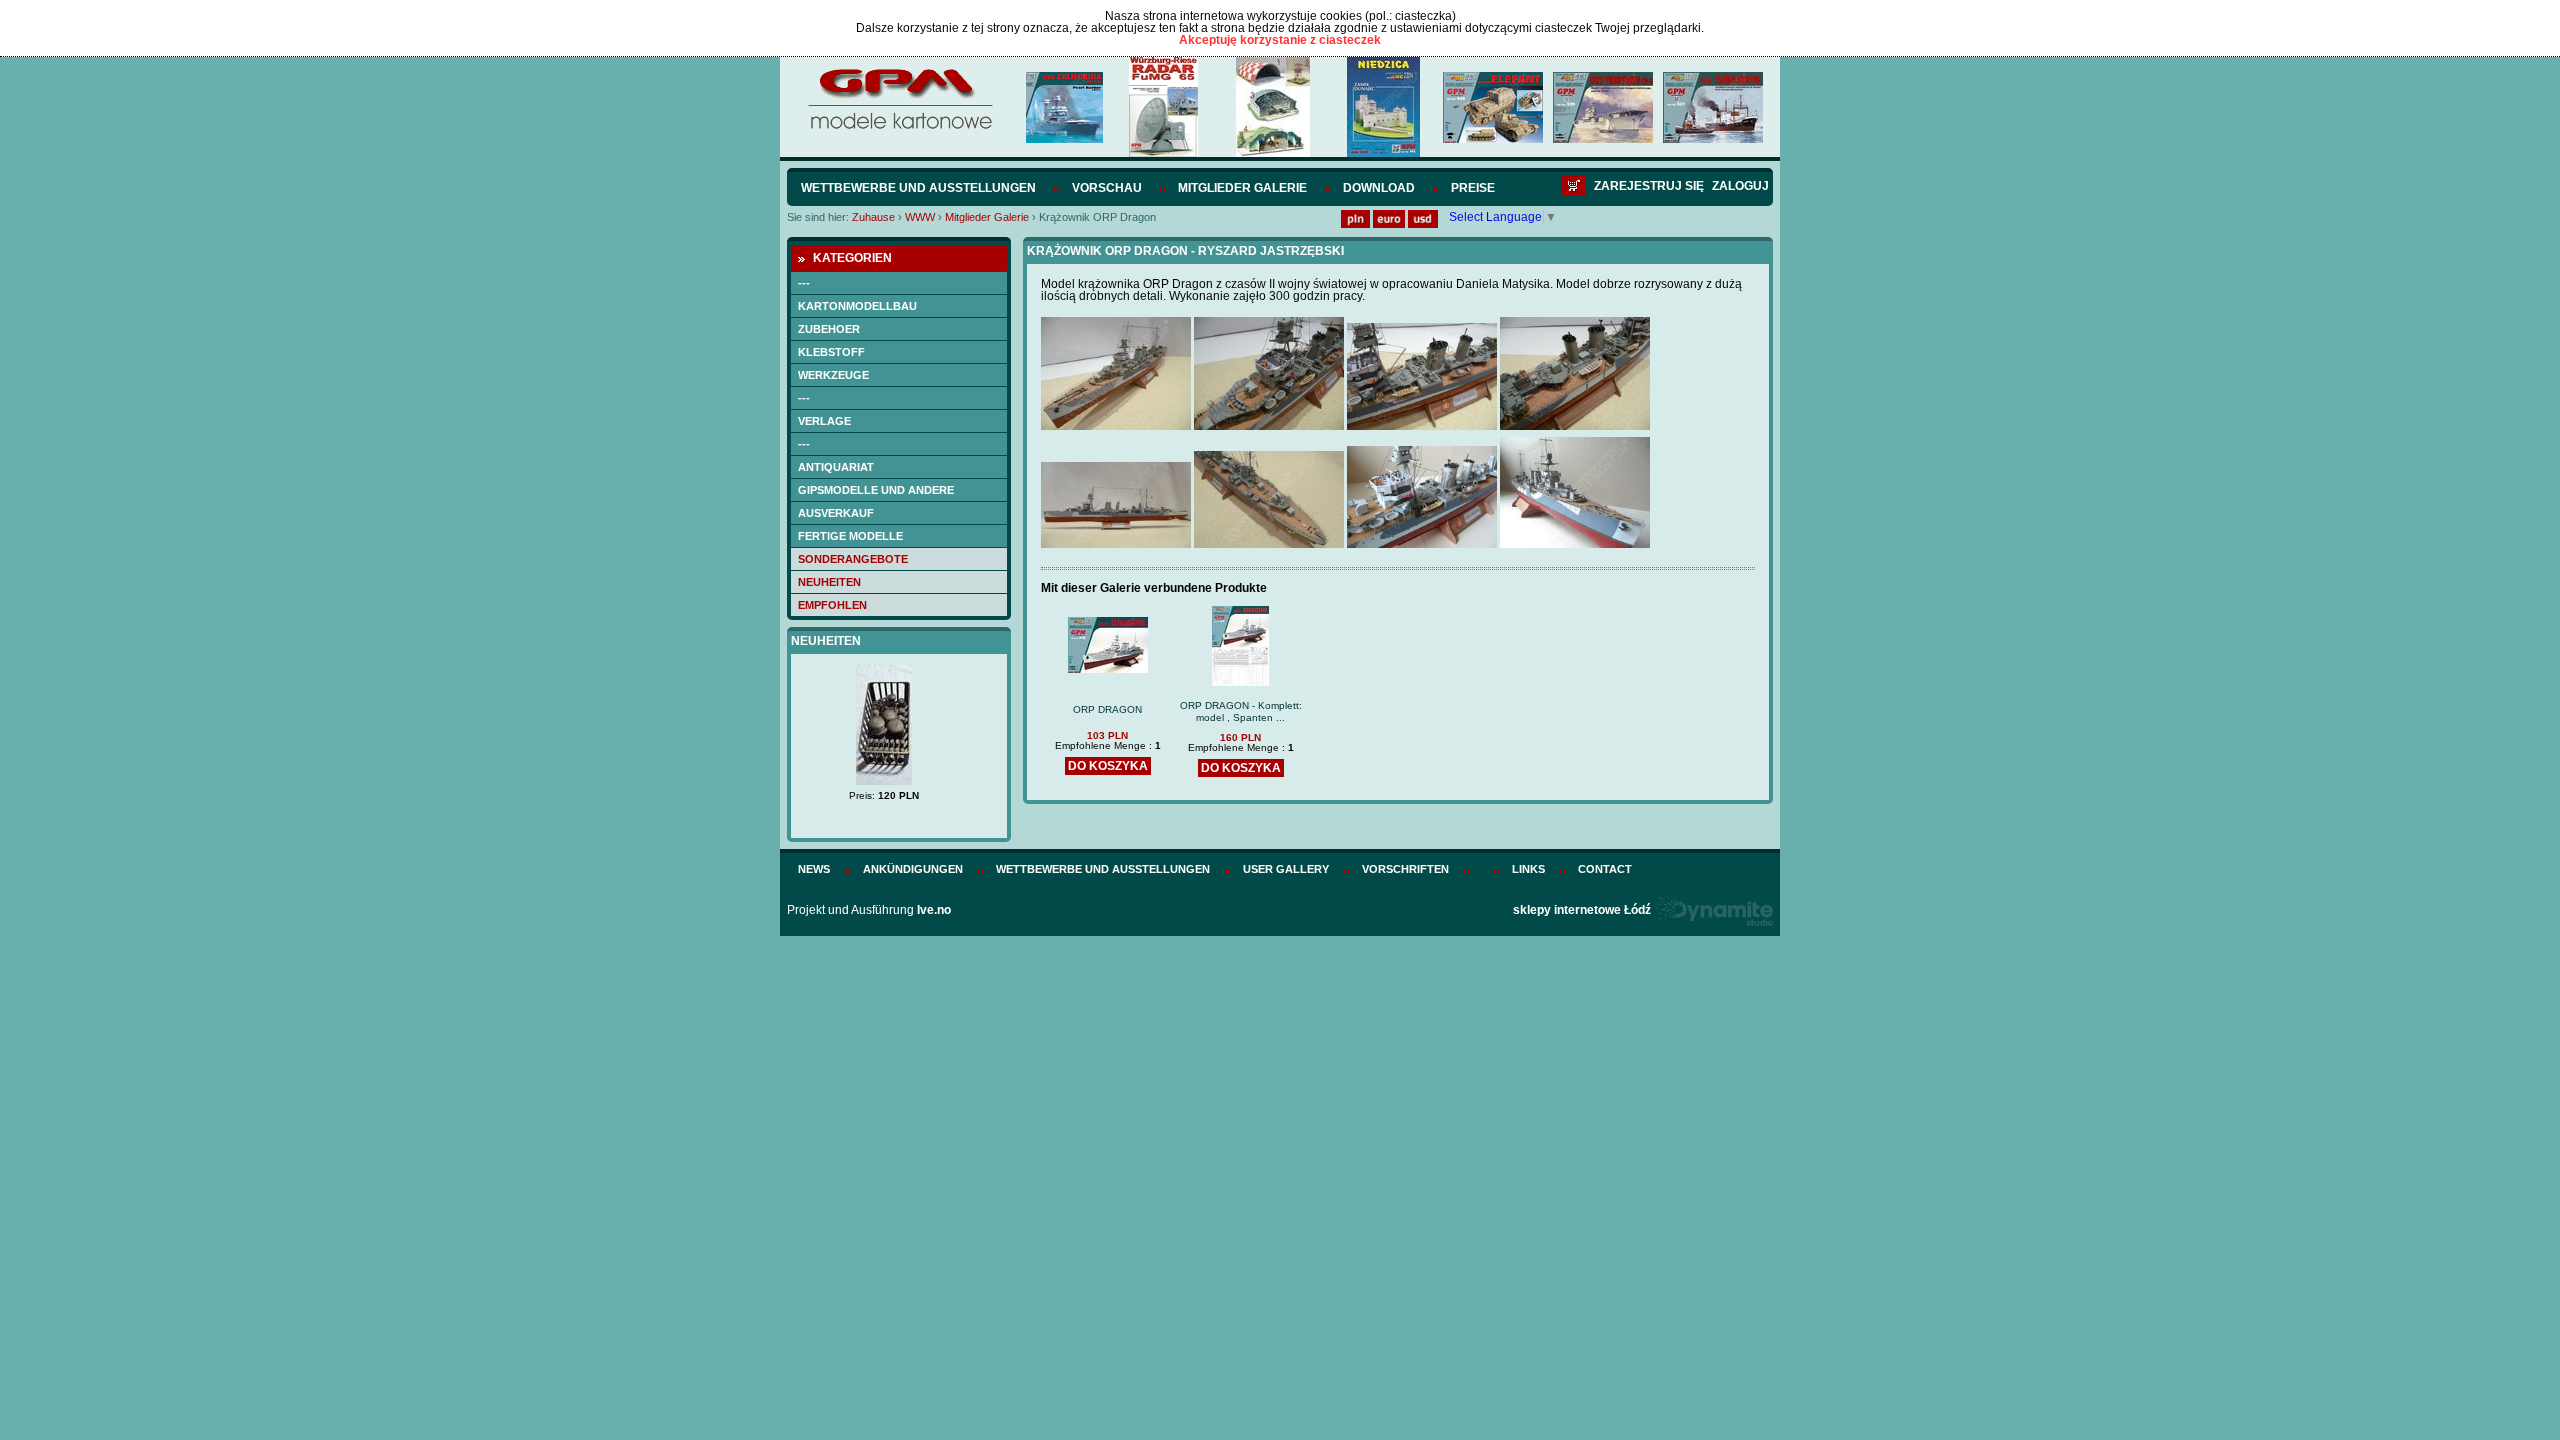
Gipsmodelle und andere (876, 490)
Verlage (824, 421)
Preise (1473, 188)
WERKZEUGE (833, 375)
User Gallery (1286, 869)
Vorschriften (1405, 869)
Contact (1605, 869)
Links (1528, 869)
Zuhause (873, 217)
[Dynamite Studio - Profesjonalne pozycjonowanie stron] (1713, 910)
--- (804, 283)
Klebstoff (831, 352)
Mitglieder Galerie (1242, 188)
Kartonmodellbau (857, 306)
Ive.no (934, 910)
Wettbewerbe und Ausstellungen (918, 188)
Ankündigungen (913, 869)
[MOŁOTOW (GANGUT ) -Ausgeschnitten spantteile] (899, 766)
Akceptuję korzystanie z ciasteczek (1280, 40)
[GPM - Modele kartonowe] (899, 128)
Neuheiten (829, 582)
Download (1379, 188)
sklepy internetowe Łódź (1582, 910)
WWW (920, 217)
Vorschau (1107, 188)
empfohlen (832, 605)
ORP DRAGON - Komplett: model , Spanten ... (1241, 711)
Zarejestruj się (1649, 186)
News (814, 869)
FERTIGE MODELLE (850, 536)
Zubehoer (829, 329)
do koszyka (1108, 766)
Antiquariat (836, 467)
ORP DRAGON (1107, 709)
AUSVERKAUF (836, 513)
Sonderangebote (853, 559)
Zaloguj (1740, 186)
